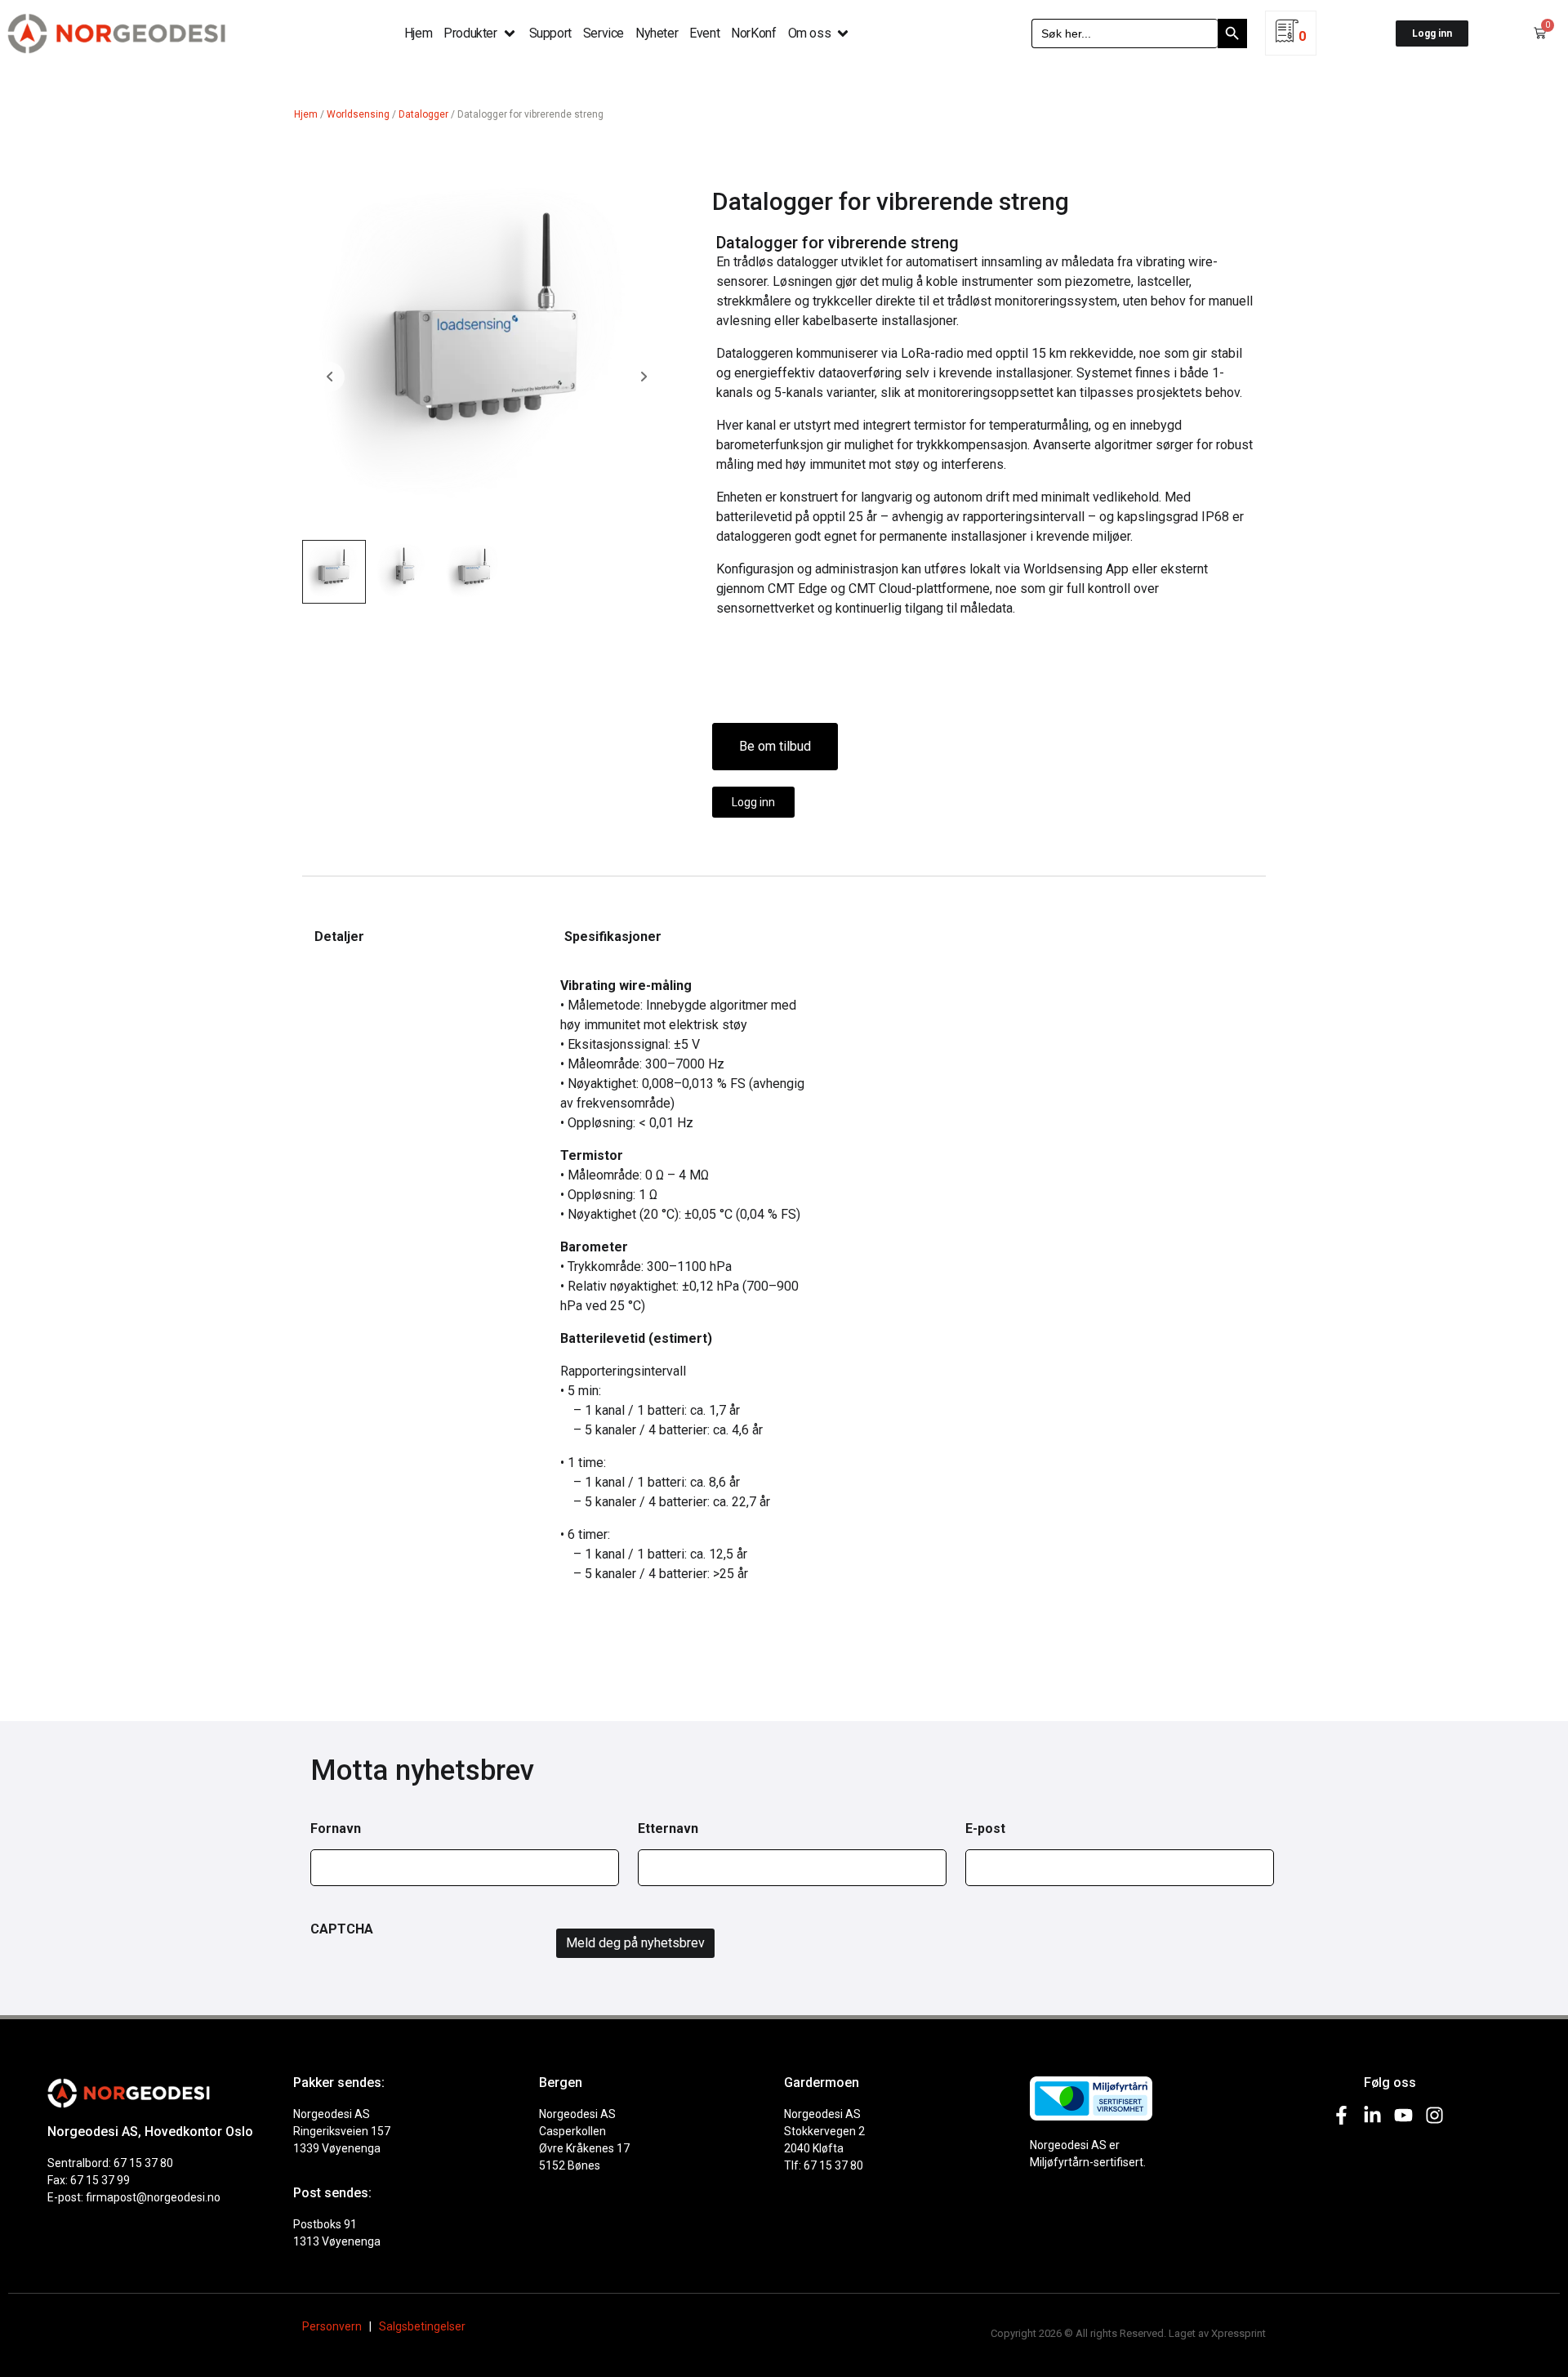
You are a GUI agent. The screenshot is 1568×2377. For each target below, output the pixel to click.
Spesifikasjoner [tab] (613, 937)
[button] (480, 33)
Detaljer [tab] (339, 937)
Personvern (332, 2326)
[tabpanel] (415, 976)
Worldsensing (358, 114)
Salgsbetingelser (422, 2326)
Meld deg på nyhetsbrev (635, 1943)
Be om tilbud (775, 746)
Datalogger (423, 114)
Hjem (306, 114)
